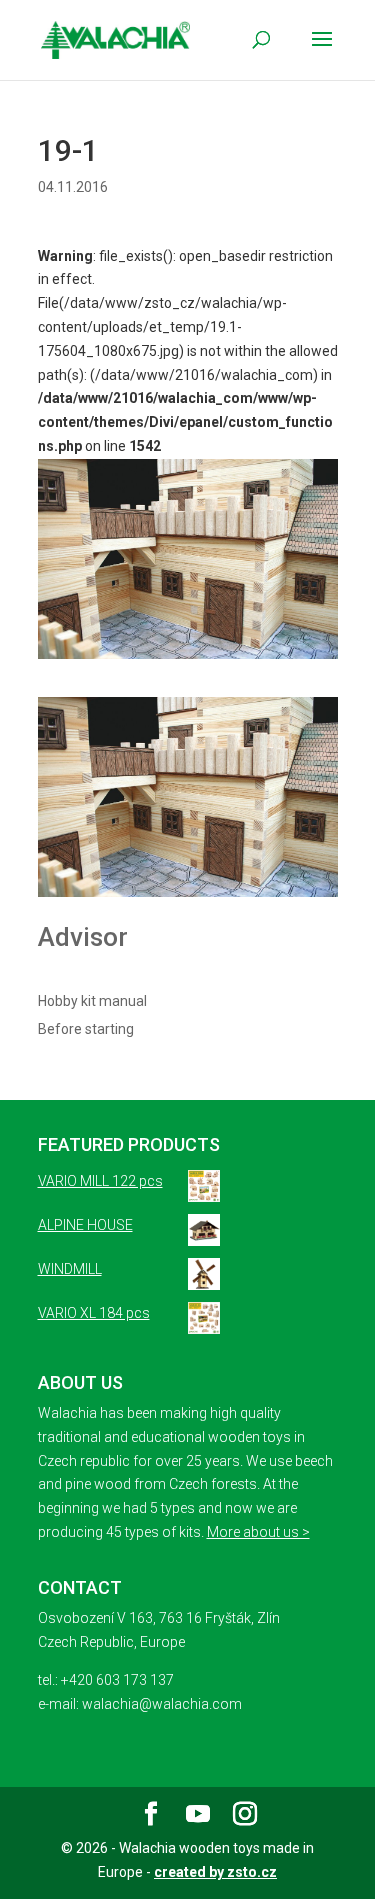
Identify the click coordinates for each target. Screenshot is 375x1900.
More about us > (258, 1532)
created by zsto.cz (215, 1872)
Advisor (83, 937)
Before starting (86, 1029)
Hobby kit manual (92, 1001)
